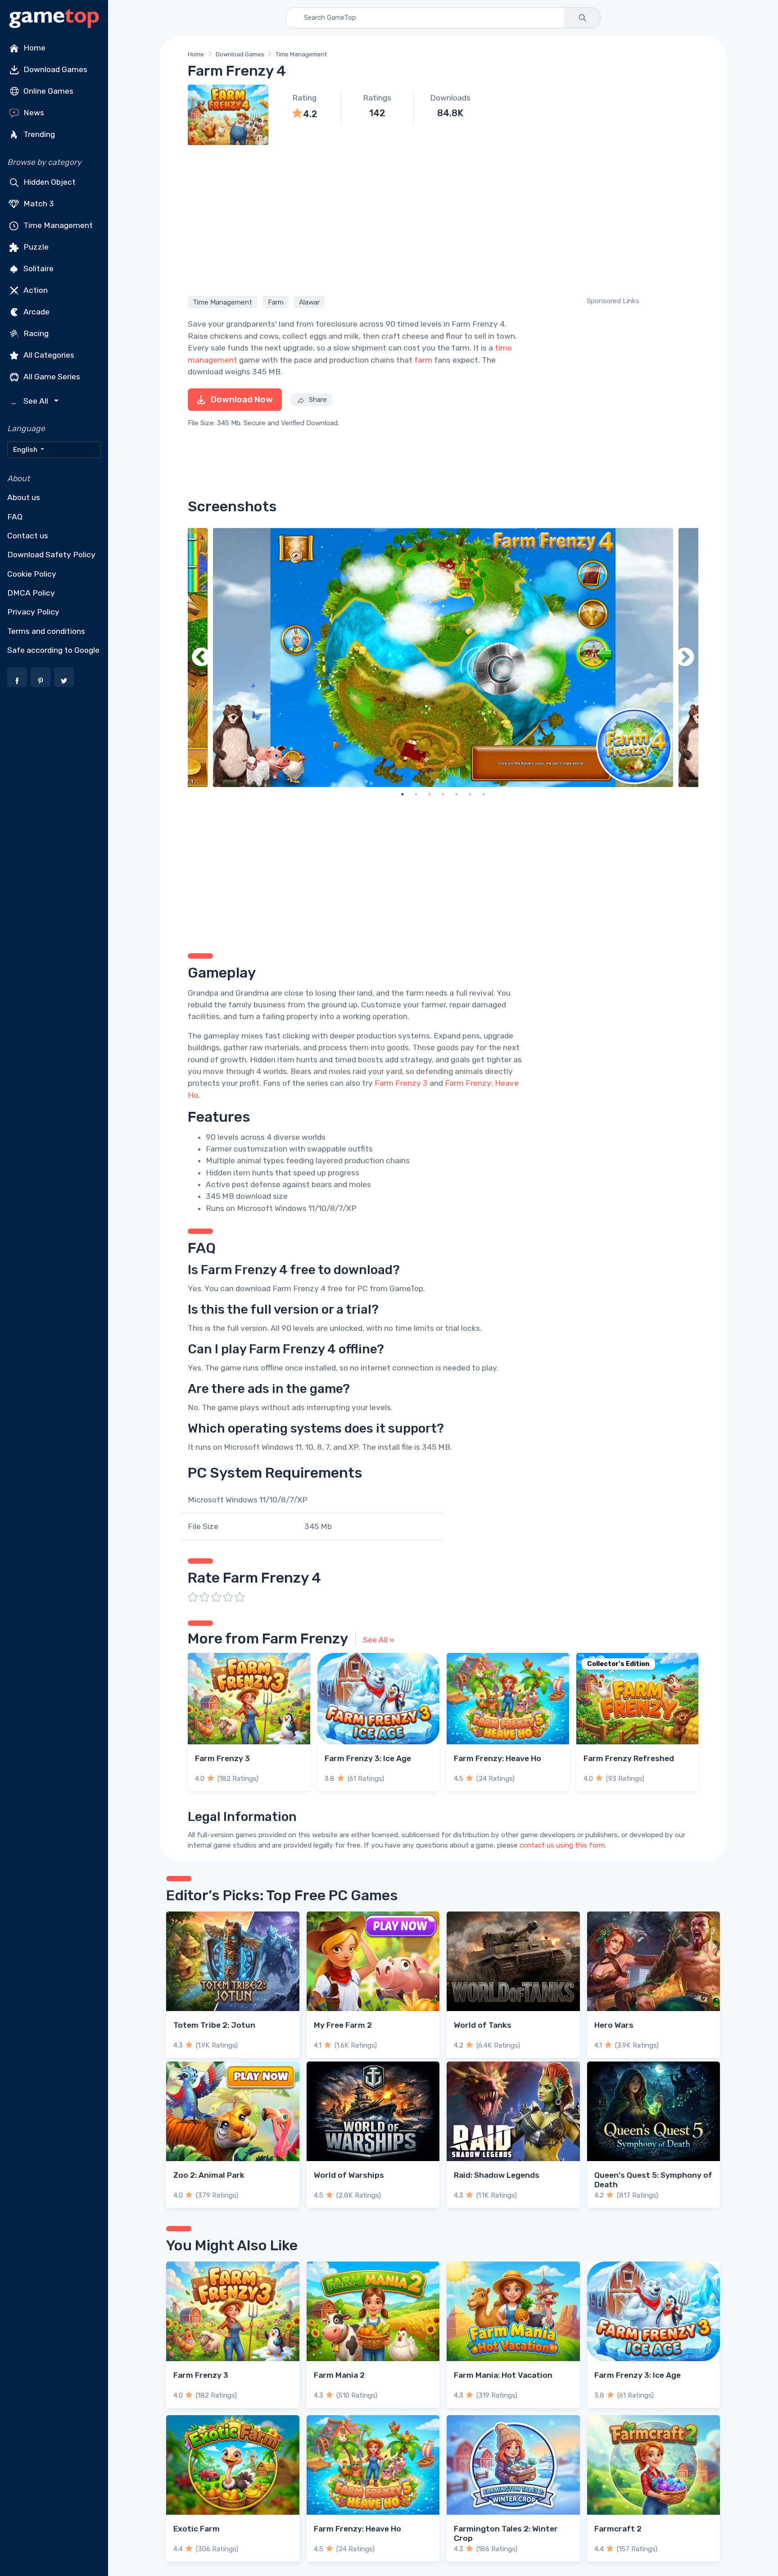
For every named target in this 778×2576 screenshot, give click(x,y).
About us (24, 497)
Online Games (47, 91)
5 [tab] (457, 794)
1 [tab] (403, 794)
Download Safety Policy (51, 555)
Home (34, 48)
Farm (276, 302)
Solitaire (38, 269)
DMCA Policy (31, 593)
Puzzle (35, 247)
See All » (379, 1640)
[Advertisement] (443, 219)
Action (35, 290)
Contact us (28, 536)
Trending (38, 134)
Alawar (309, 302)
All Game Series (51, 377)
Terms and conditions (46, 631)
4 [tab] (443, 794)
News (33, 113)
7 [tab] (484, 794)
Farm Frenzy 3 (401, 1083)
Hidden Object (49, 182)
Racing (35, 333)
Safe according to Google (53, 650)
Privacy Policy (33, 612)
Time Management (57, 225)
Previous (201, 658)
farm (423, 360)
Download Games (54, 69)
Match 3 (38, 204)
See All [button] (31, 401)
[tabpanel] (443, 658)
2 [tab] (416, 794)
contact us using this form (562, 1845)
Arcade (36, 312)
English (26, 450)
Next (685, 658)
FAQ (15, 517)
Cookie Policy (32, 574)
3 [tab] (430, 794)
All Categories (48, 355)
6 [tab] (470, 794)
